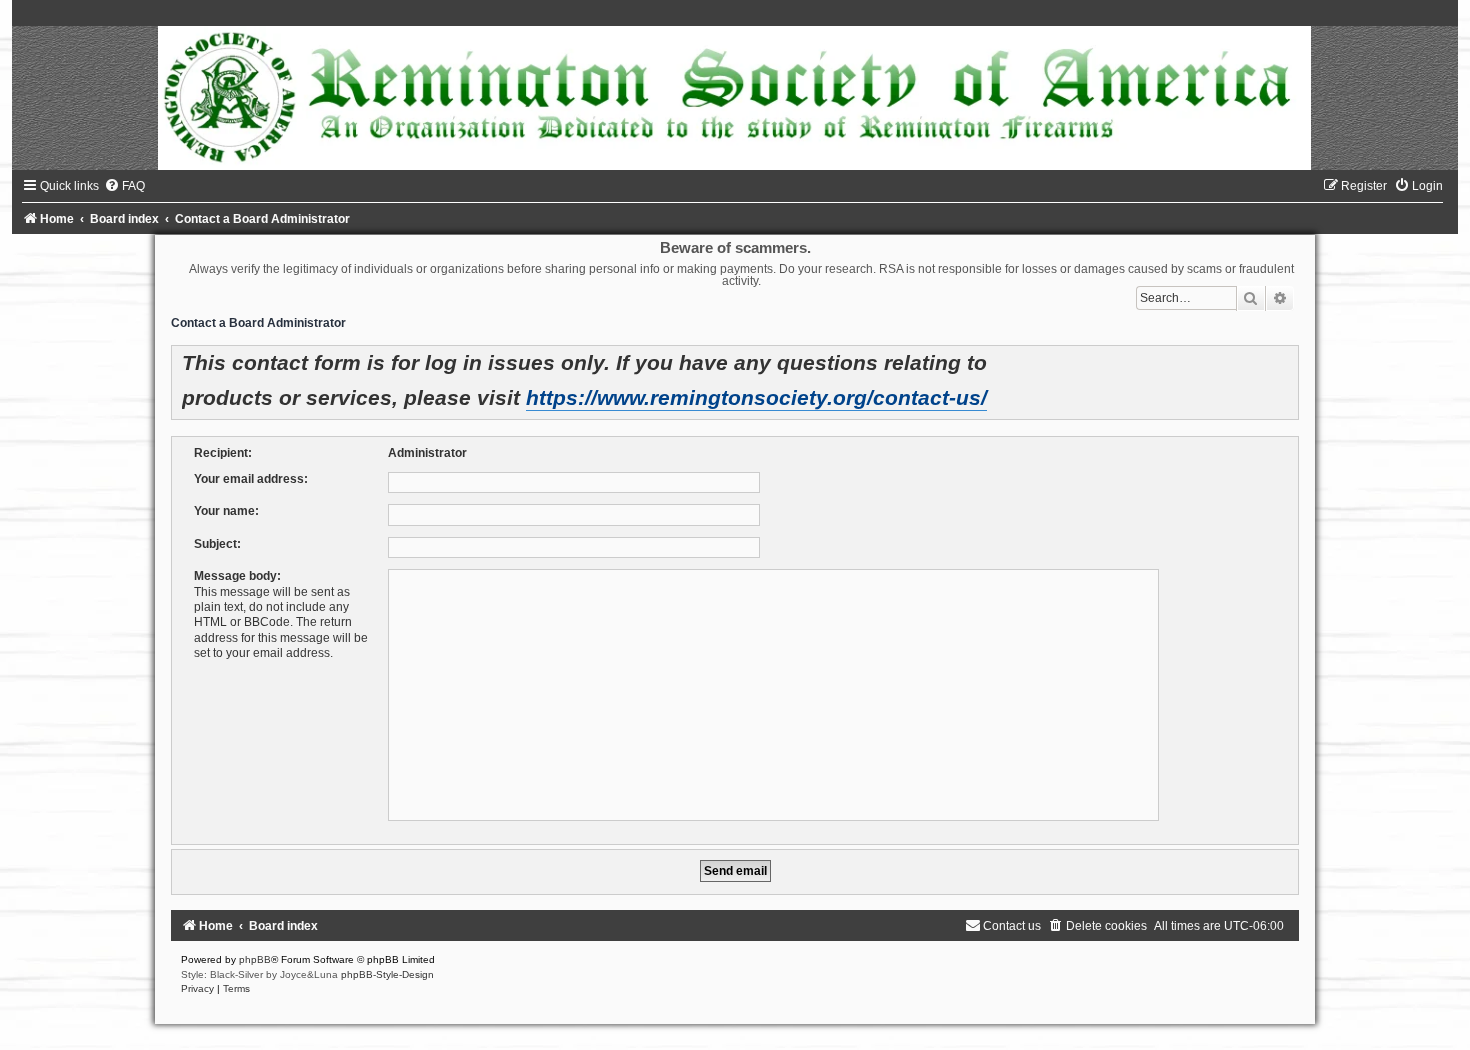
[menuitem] (124, 186)
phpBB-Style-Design (387, 974)
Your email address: (251, 479)
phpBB (255, 959)
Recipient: (223, 453)
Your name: (226, 511)
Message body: (237, 576)
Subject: (217, 544)
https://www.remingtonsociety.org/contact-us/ (756, 398)
